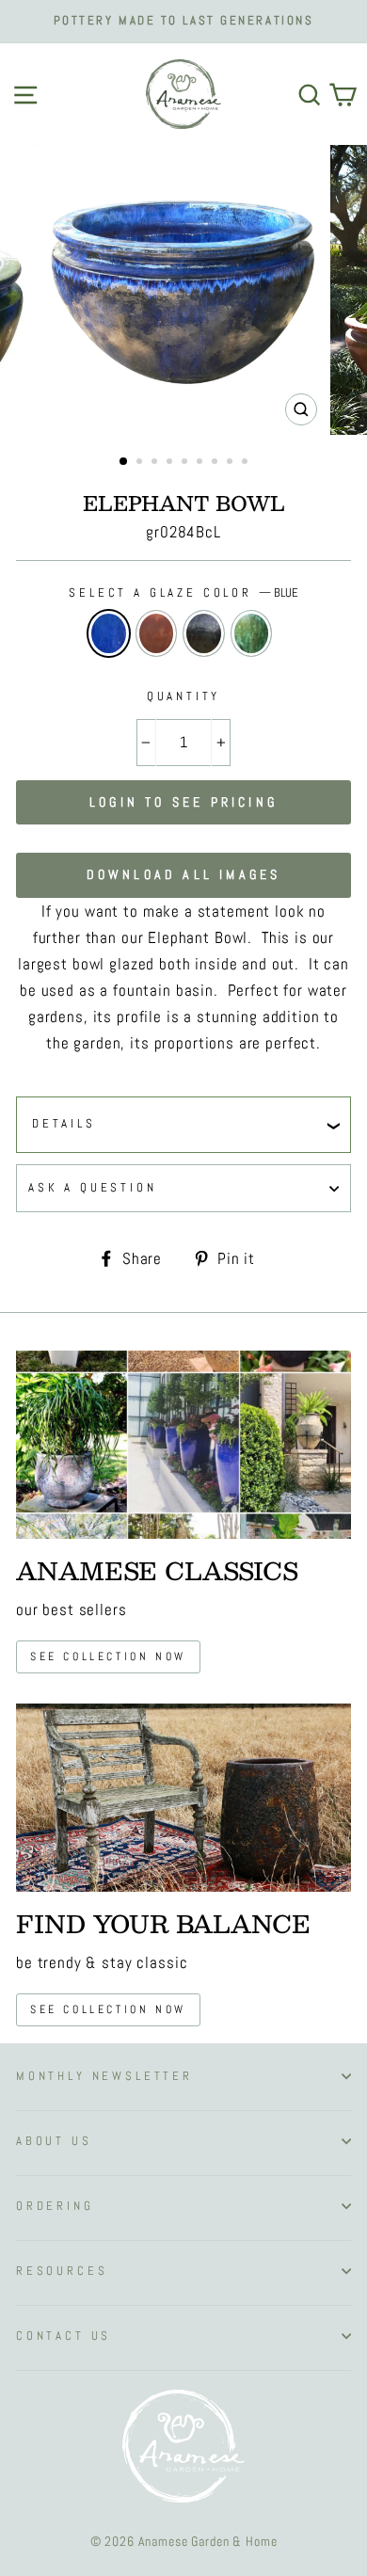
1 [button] (124, 462)
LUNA (204, 633)
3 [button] (156, 463)
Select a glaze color (183, 593)
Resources (62, 2271)
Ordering (55, 2206)
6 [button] (201, 463)
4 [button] (171, 463)
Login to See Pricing (183, 802)
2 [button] (141, 463)
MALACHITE (252, 633)
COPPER (157, 633)
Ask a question (93, 1188)
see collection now (108, 1656)
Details (64, 1124)
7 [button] (216, 463)
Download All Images (184, 874)
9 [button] (247, 463)
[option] (183, 22)
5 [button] (186, 463)
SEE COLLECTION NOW (108, 2009)
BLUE (109, 633)
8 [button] (231, 463)
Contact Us (64, 2336)
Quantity (184, 696)
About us (54, 2141)
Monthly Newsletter (104, 2076)
